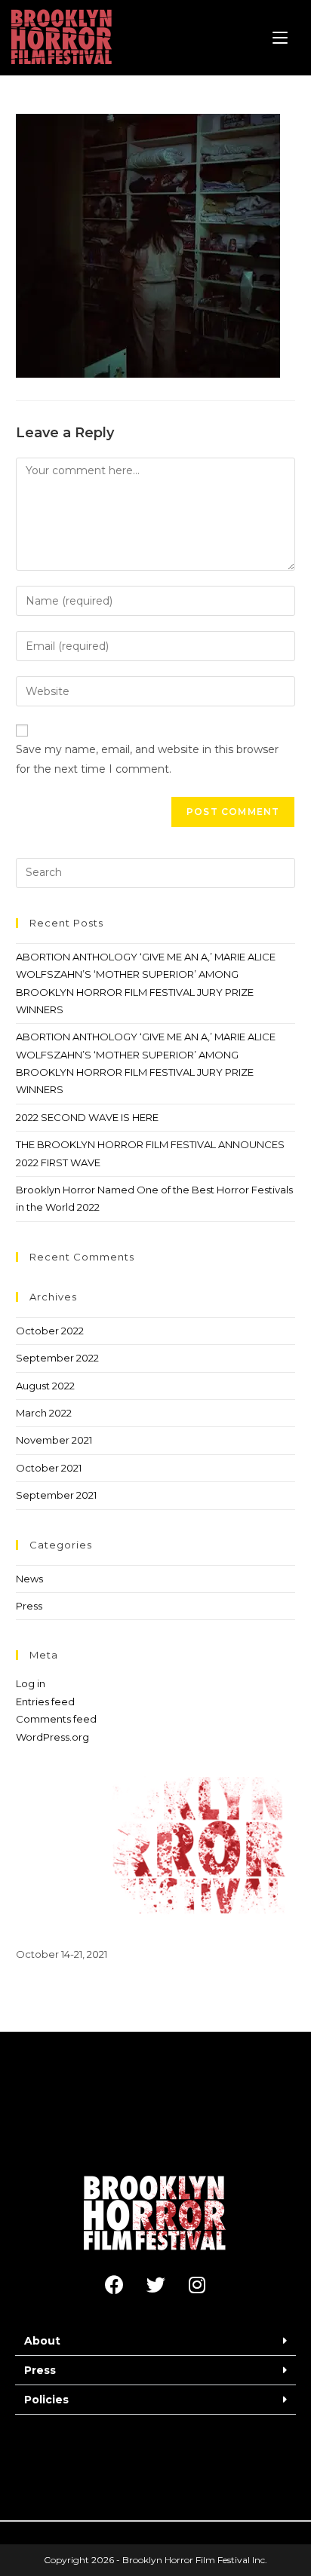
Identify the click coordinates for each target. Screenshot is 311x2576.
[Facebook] (114, 2285)
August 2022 (45, 1386)
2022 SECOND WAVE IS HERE (87, 1117)
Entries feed (45, 1702)
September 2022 (57, 1358)
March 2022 (44, 1413)
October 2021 (49, 1468)
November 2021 (54, 1440)
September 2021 (56, 1495)
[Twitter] (155, 2285)
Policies (46, 2400)
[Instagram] (197, 2285)
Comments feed (56, 1719)
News (29, 1579)
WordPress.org (52, 1737)
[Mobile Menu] (280, 38)
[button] (155, 2341)
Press (29, 1606)
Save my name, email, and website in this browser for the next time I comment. (147, 759)
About (42, 2341)
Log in (31, 1683)
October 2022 (50, 1331)
